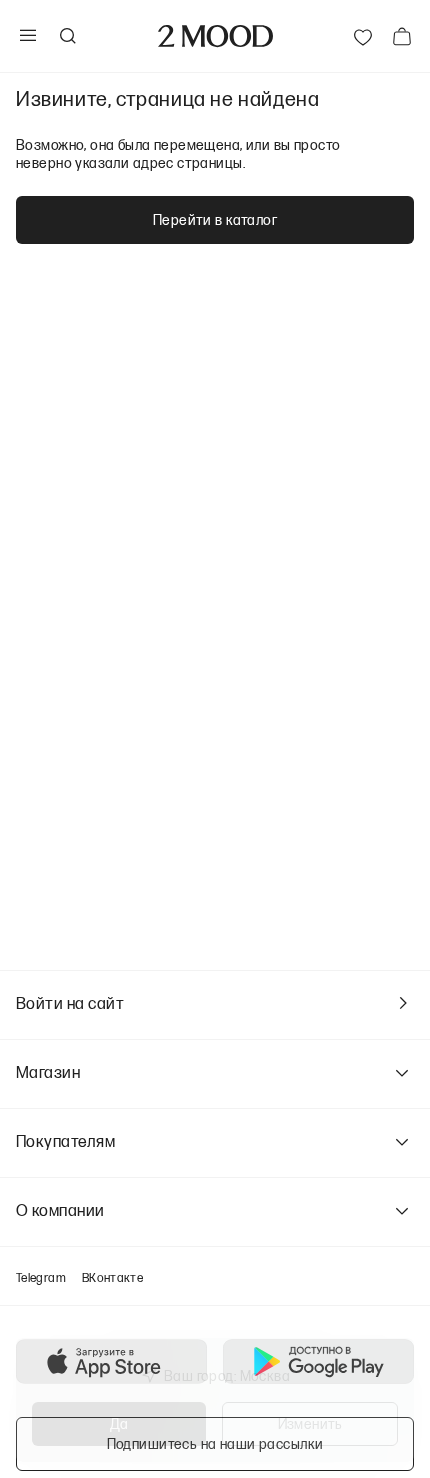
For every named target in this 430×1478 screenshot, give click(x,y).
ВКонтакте (112, 1277)
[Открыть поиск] (67, 36)
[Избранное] (363, 36)
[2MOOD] (215, 36)
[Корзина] (402, 36)
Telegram (41, 1277)
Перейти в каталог (215, 219)
